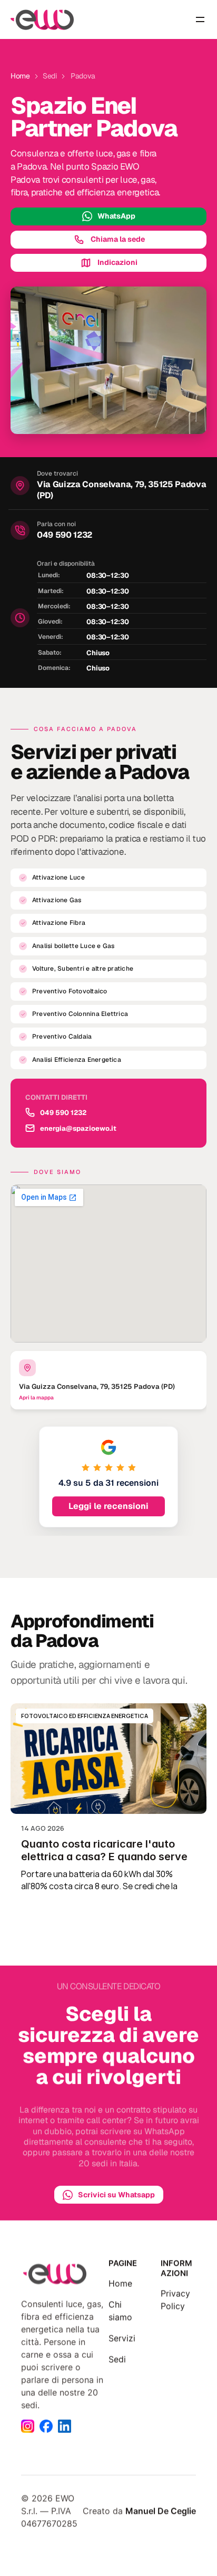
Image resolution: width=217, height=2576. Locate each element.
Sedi (117, 2359)
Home (120, 2283)
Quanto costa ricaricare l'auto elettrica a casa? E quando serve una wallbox (106, 1857)
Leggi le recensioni (108, 1506)
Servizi (122, 2338)
